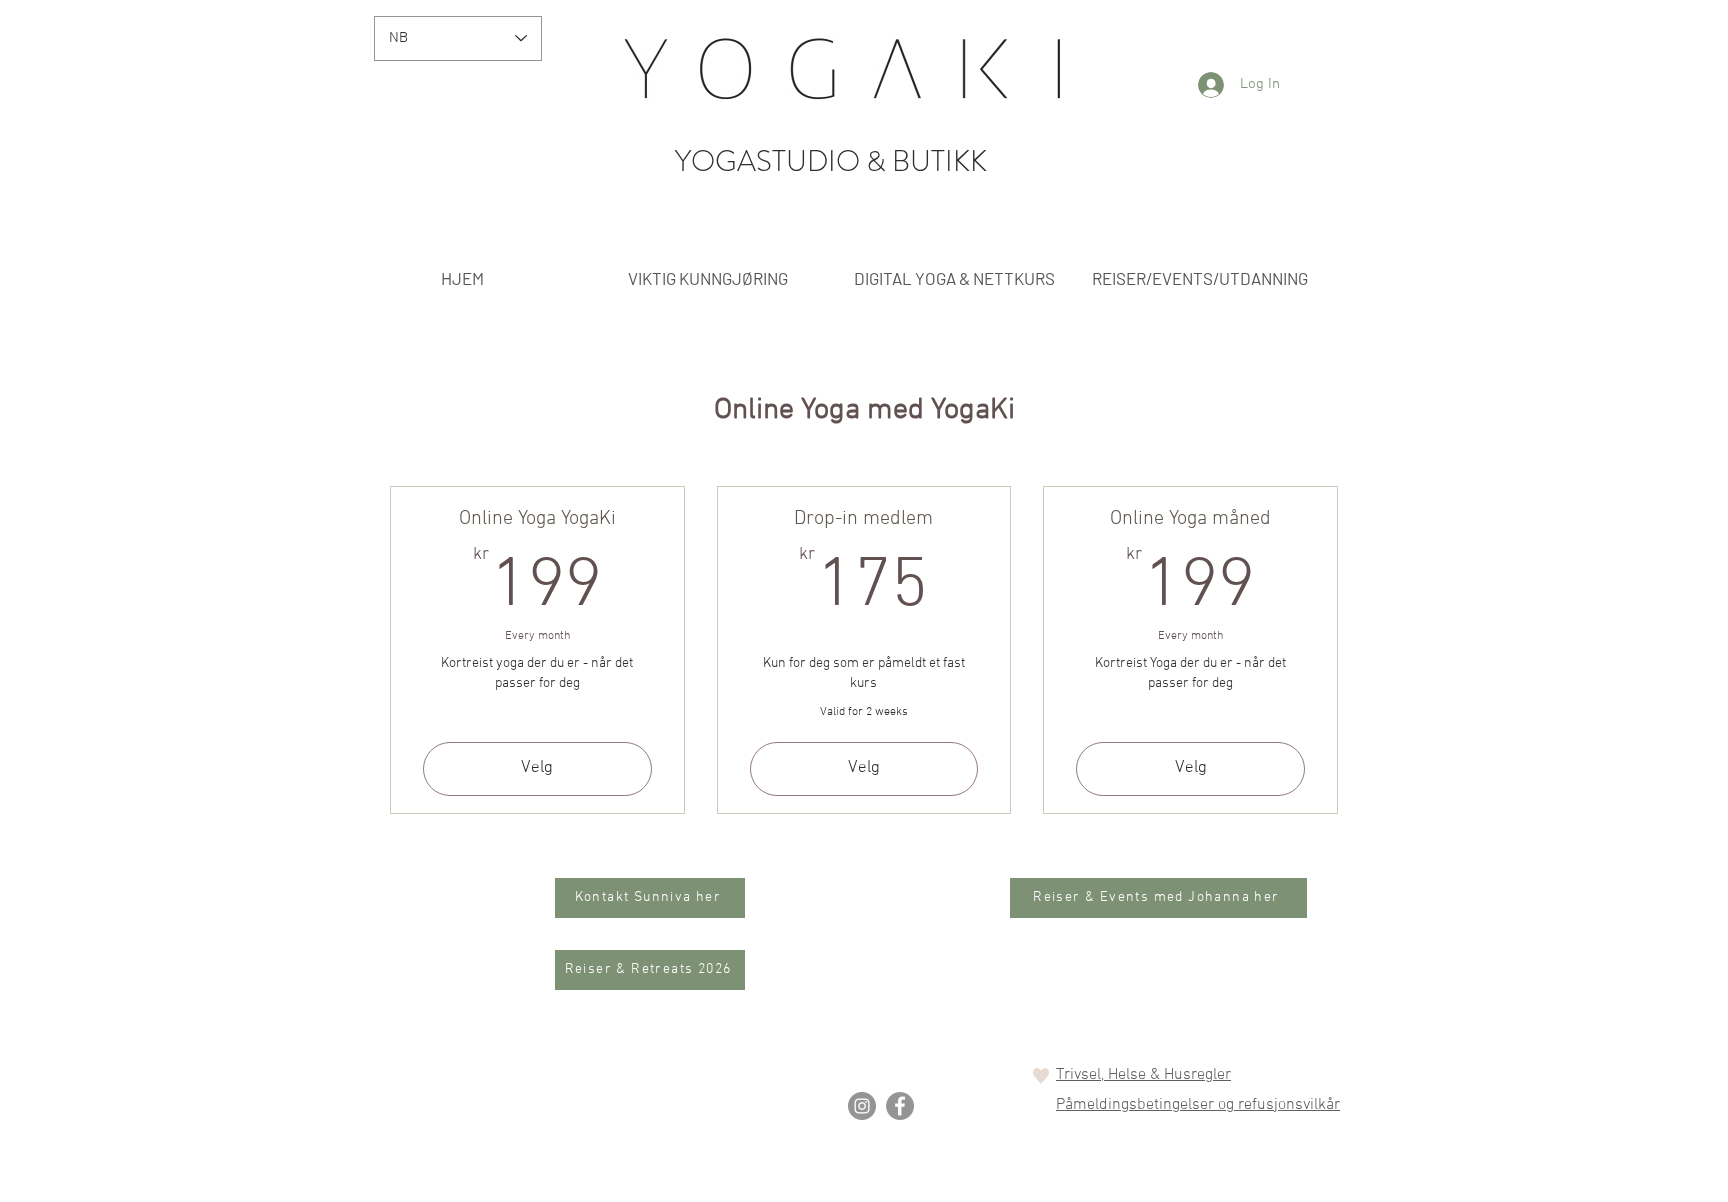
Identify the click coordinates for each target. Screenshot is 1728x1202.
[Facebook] (900, 1106)
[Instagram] (862, 1106)
